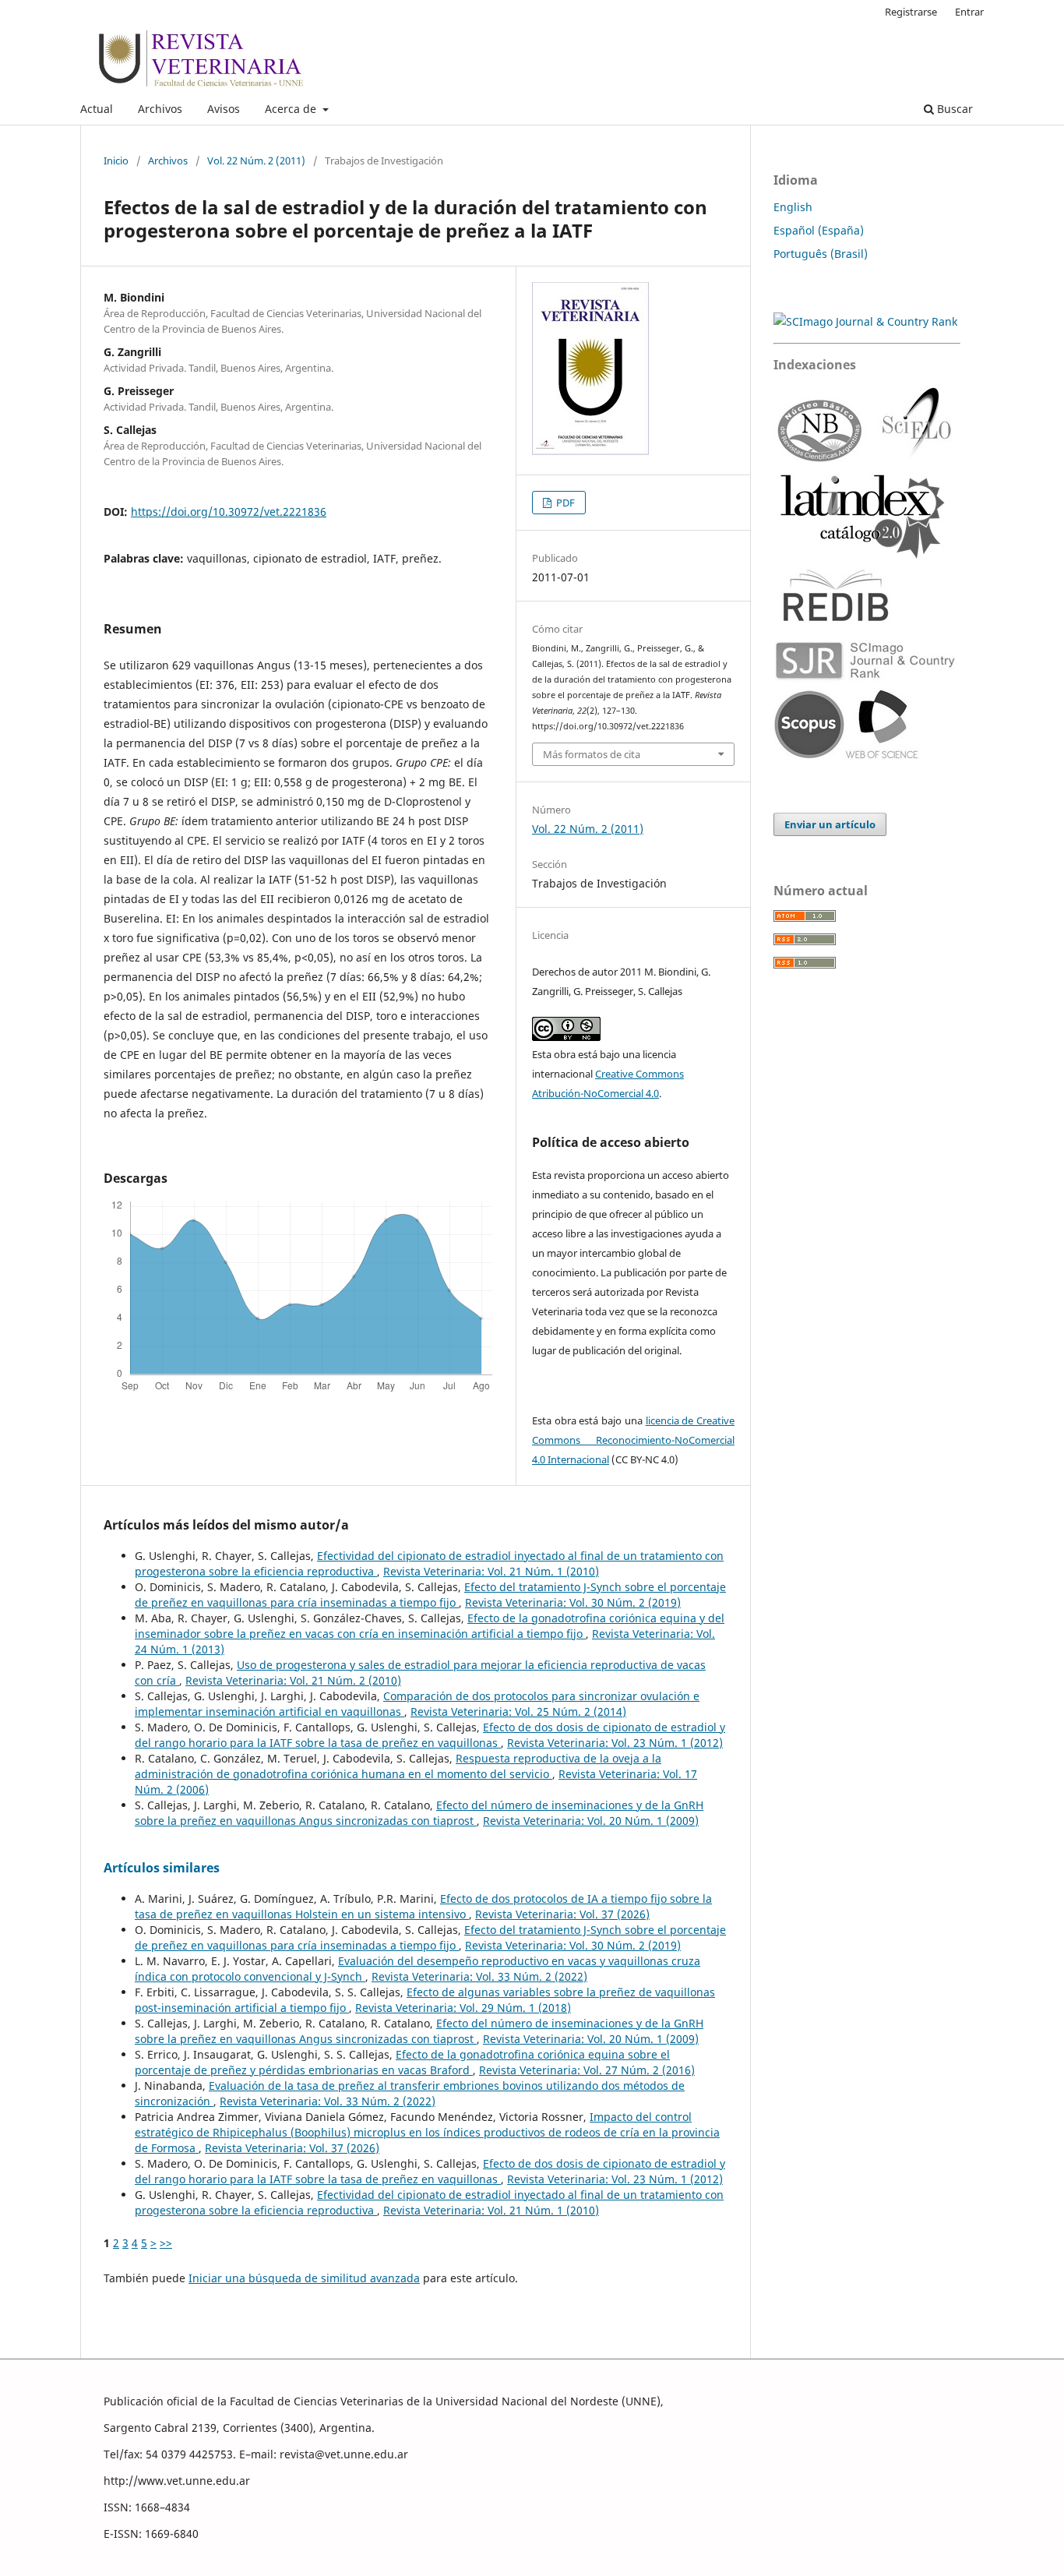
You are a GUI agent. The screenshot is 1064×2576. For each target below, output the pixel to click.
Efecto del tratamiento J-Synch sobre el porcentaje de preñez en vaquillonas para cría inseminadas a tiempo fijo (430, 1595)
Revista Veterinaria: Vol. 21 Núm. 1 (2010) (491, 1571)
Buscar (953, 109)
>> (166, 2243)
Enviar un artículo (830, 824)
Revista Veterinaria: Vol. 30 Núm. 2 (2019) (573, 1602)
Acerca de (292, 109)
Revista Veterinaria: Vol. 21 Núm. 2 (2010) (293, 1680)
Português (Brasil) (821, 254)
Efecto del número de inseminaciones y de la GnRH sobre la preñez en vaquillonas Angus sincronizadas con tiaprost (419, 1813)
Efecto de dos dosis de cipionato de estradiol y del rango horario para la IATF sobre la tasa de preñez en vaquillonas (430, 1735)
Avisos (224, 109)
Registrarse (911, 12)
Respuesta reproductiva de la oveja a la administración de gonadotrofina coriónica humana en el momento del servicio (398, 1766)
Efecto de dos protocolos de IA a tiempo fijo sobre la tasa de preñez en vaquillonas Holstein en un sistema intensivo (423, 1906)
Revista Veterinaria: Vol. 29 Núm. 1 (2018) (463, 2008)
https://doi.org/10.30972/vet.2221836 (229, 512)
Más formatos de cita (592, 754)
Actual (97, 109)
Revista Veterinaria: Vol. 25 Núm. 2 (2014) (518, 1711)
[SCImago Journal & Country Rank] (865, 321)
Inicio (116, 161)
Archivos (160, 109)
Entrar (969, 12)
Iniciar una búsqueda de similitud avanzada (304, 2278)
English (793, 207)
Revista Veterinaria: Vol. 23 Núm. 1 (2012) (615, 1743)
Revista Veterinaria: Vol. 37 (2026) (562, 1914)
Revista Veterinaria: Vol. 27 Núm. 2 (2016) (587, 2070)
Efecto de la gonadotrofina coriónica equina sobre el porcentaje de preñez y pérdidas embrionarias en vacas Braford (402, 2062)
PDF (564, 503)
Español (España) (819, 230)
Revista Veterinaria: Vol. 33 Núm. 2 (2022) (479, 1976)
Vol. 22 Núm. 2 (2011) (256, 161)
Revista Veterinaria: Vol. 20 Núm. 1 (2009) (591, 1821)
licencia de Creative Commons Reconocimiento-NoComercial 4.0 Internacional (633, 1440)
